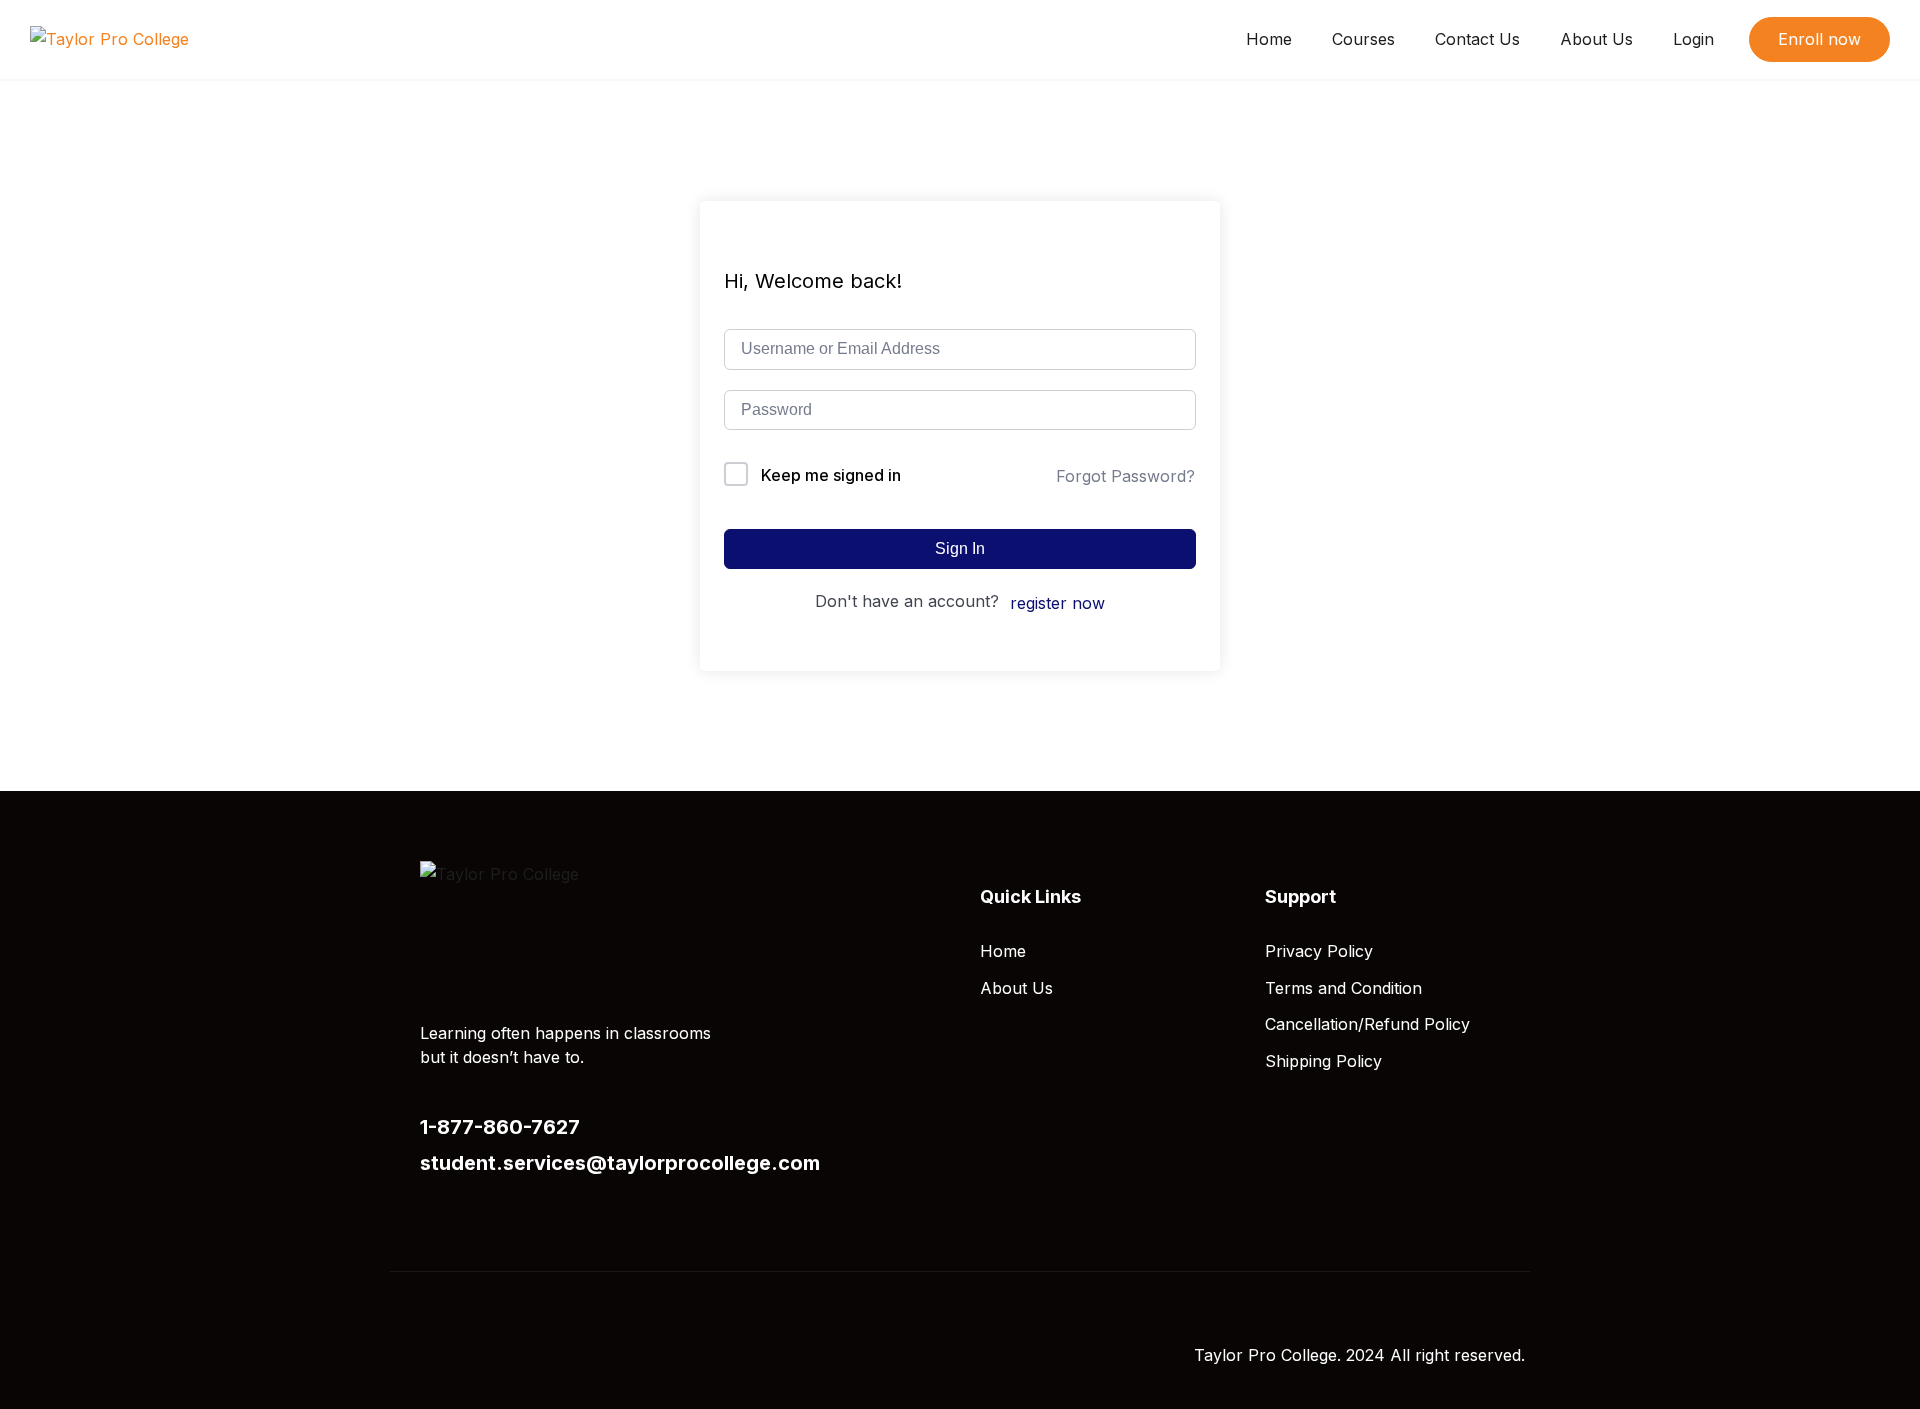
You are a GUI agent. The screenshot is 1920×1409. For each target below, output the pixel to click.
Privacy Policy (1319, 951)
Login (1693, 39)
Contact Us (1477, 39)
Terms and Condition (1343, 988)
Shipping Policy (1323, 1061)
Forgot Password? (1125, 476)
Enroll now (1819, 39)
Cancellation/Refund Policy (1367, 1024)
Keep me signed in (831, 475)
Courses (1363, 39)
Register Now (1057, 603)
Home (1269, 39)
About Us (1596, 39)
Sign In (960, 548)
